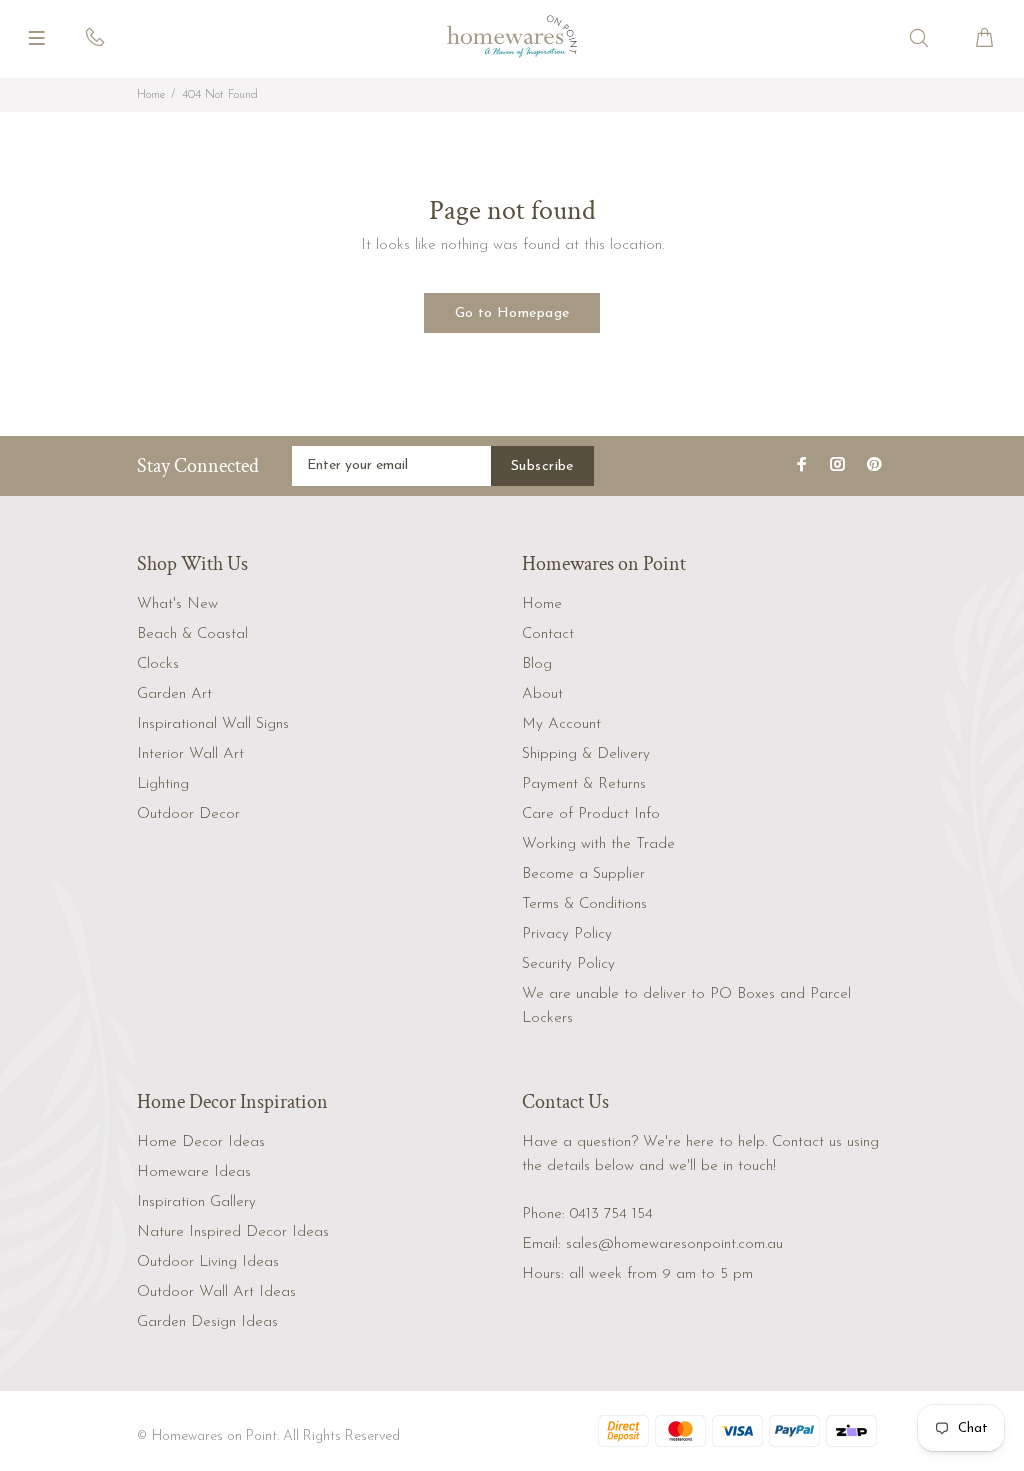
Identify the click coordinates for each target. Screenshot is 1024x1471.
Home (151, 95)
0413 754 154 (611, 1214)
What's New (177, 604)
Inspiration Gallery (196, 1202)
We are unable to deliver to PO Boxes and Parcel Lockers (686, 1006)
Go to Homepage (512, 313)
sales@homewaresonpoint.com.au (674, 1244)
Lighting (163, 784)
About (542, 694)
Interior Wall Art (190, 754)
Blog (537, 664)
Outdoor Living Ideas (208, 1262)
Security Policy (568, 964)
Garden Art (174, 694)
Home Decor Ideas (201, 1142)
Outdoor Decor (188, 814)
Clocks (158, 664)
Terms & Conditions (584, 904)
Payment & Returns (584, 784)
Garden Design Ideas (207, 1322)
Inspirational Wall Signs (213, 724)
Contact (548, 634)
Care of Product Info (591, 814)
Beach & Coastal (192, 634)
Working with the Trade (598, 844)
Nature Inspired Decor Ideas (233, 1232)
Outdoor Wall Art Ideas (216, 1292)
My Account (561, 724)
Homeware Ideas (194, 1172)
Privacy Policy (567, 934)
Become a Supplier (583, 874)
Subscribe (542, 466)
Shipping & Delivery (586, 754)
